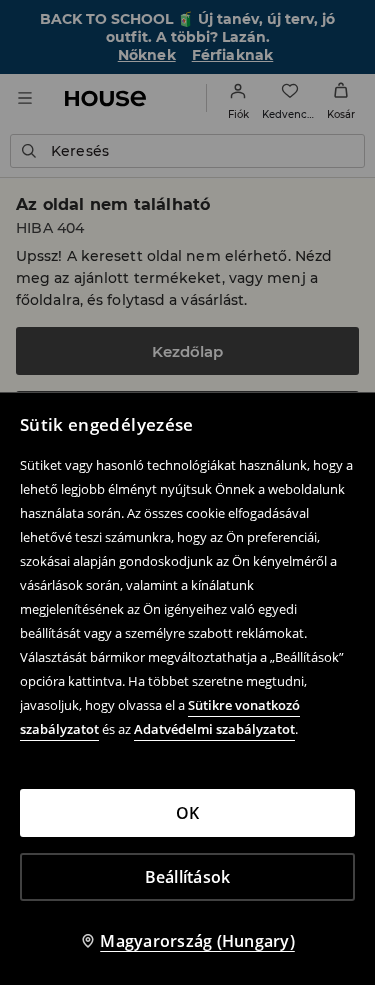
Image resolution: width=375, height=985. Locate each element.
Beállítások (188, 877)
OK (188, 813)
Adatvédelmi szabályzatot (214, 729)
